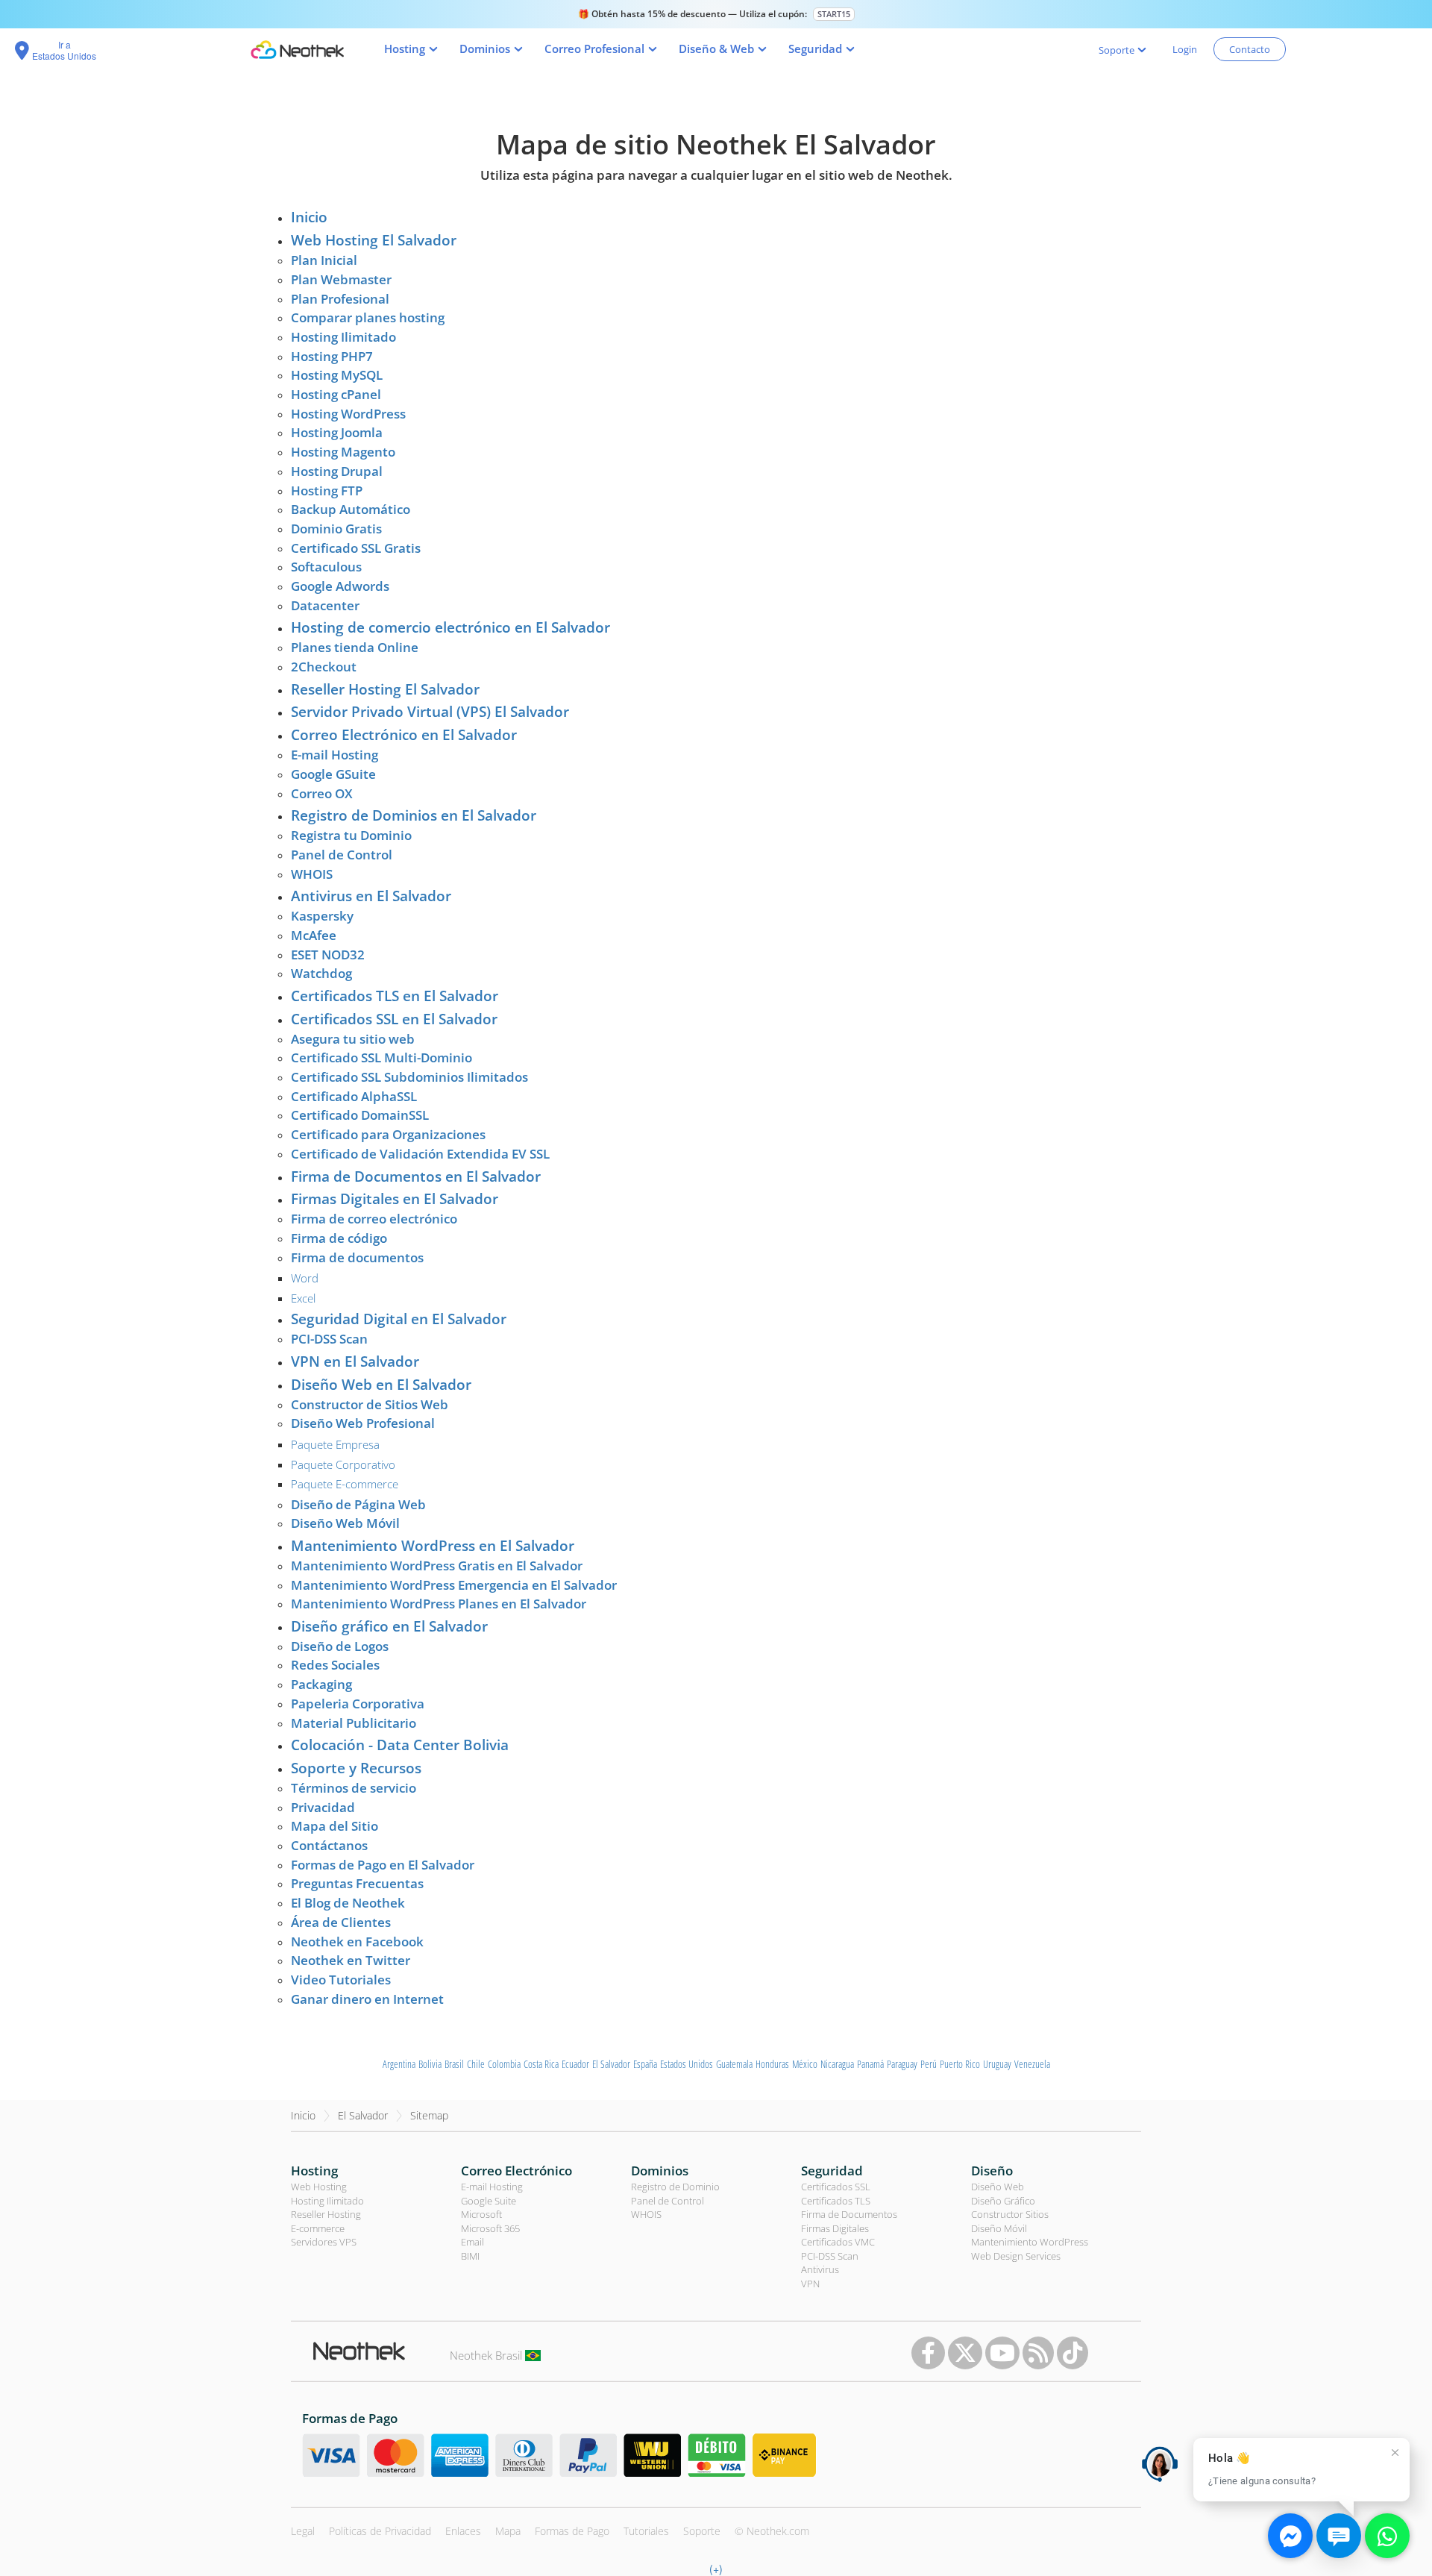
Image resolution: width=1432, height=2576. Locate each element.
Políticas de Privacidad (380, 2531)
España (645, 2064)
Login (1185, 49)
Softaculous (326, 567)
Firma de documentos (357, 1257)
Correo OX (322, 793)
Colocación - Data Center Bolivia (400, 1745)
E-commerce (318, 2228)
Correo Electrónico (516, 2171)
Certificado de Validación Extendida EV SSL (420, 1154)
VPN (810, 2284)
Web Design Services (1016, 2256)
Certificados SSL (836, 2187)
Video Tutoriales (341, 1980)
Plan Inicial (324, 260)
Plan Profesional (340, 299)
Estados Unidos (687, 2064)
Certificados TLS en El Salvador (395, 996)
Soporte (702, 2531)
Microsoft (481, 2214)
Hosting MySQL (337, 375)
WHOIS (312, 874)
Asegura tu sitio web (353, 1039)
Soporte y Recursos (356, 1768)
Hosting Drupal (337, 471)
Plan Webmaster (341, 279)
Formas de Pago (572, 2531)
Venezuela (1032, 2064)
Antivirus (820, 2269)
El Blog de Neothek (348, 1903)
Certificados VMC (838, 2242)
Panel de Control (342, 855)
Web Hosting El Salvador (374, 240)
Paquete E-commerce (345, 1484)
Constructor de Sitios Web (370, 1404)
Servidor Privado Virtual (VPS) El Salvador (430, 712)
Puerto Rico (960, 2064)
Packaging (321, 1684)
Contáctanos (329, 1845)
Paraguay (902, 2064)
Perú (929, 2064)
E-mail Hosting (335, 755)
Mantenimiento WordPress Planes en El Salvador (439, 1604)
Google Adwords (340, 586)
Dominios (660, 2171)
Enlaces (463, 2531)
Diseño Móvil (999, 2228)
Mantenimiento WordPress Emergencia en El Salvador (454, 1585)
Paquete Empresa (335, 1444)
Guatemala (734, 2064)
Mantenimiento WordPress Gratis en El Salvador (437, 1566)
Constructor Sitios (1010, 2214)
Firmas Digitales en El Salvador (395, 1199)
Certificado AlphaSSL (354, 1096)
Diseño (992, 2171)
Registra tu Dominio (351, 835)
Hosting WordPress (348, 414)
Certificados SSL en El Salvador (394, 1019)
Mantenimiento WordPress (1030, 2242)
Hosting (314, 2171)
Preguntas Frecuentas (357, 1883)
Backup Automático (351, 509)
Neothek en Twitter (351, 1960)
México (805, 2064)
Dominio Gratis (336, 529)
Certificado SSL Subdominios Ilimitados (409, 1077)
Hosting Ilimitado (343, 337)
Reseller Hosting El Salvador (385, 689)
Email (472, 2242)
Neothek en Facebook (357, 1942)
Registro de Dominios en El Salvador (414, 815)
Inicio (309, 217)
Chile (476, 2064)
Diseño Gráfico (1003, 2201)
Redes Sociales (335, 1665)
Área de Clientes (341, 1922)
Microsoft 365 (490, 2228)
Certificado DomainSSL (360, 1115)
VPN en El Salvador (355, 1361)
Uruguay (997, 2064)
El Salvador (611, 2064)
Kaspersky (322, 916)
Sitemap (429, 2115)
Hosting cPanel (336, 394)
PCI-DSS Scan (329, 1339)
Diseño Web (998, 2187)
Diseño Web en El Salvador (381, 1385)
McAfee (314, 935)
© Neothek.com (772, 2531)
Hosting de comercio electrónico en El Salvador (450, 627)
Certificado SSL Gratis (356, 548)
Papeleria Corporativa (358, 1704)
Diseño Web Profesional (363, 1423)
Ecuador (575, 2064)
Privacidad (323, 1807)
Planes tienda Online (355, 647)
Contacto (1250, 49)
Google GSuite (333, 774)
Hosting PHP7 (332, 356)
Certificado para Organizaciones (388, 1134)
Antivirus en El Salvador (371, 896)
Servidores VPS (324, 2242)
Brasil (454, 2064)
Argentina (399, 2064)
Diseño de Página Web (358, 1504)
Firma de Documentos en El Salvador (416, 1176)
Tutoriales (646, 2531)
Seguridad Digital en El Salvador (399, 1319)
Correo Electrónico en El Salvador (404, 735)
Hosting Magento (343, 452)
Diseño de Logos (340, 1646)
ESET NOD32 (328, 955)
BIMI (470, 2256)
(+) (716, 2569)
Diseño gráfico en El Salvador (389, 1626)
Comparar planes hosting (368, 317)
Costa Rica (541, 2064)
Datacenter (325, 605)
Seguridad (832, 2171)
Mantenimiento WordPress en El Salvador (433, 1546)
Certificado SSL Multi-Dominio (381, 1057)
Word (305, 1278)
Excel (303, 1298)
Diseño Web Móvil (345, 1523)
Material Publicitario (354, 1723)
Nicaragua (837, 2064)
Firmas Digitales (835, 2228)
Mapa (508, 2531)
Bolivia (430, 2064)
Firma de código (339, 1238)
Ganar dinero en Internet (367, 1999)
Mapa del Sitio (335, 1826)
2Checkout (324, 667)
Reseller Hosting (326, 2214)
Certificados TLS (836, 2201)
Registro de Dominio (675, 2187)
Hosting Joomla (337, 432)
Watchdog (321, 973)
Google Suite (489, 2201)
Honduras (772, 2064)
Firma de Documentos (849, 2214)
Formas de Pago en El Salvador (383, 1865)
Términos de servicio (354, 1788)
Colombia (504, 2064)
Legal (303, 2531)
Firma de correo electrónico (374, 1219)
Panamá (870, 2064)
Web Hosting (319, 2187)
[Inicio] (297, 50)
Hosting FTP (327, 491)
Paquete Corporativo (343, 1464)
